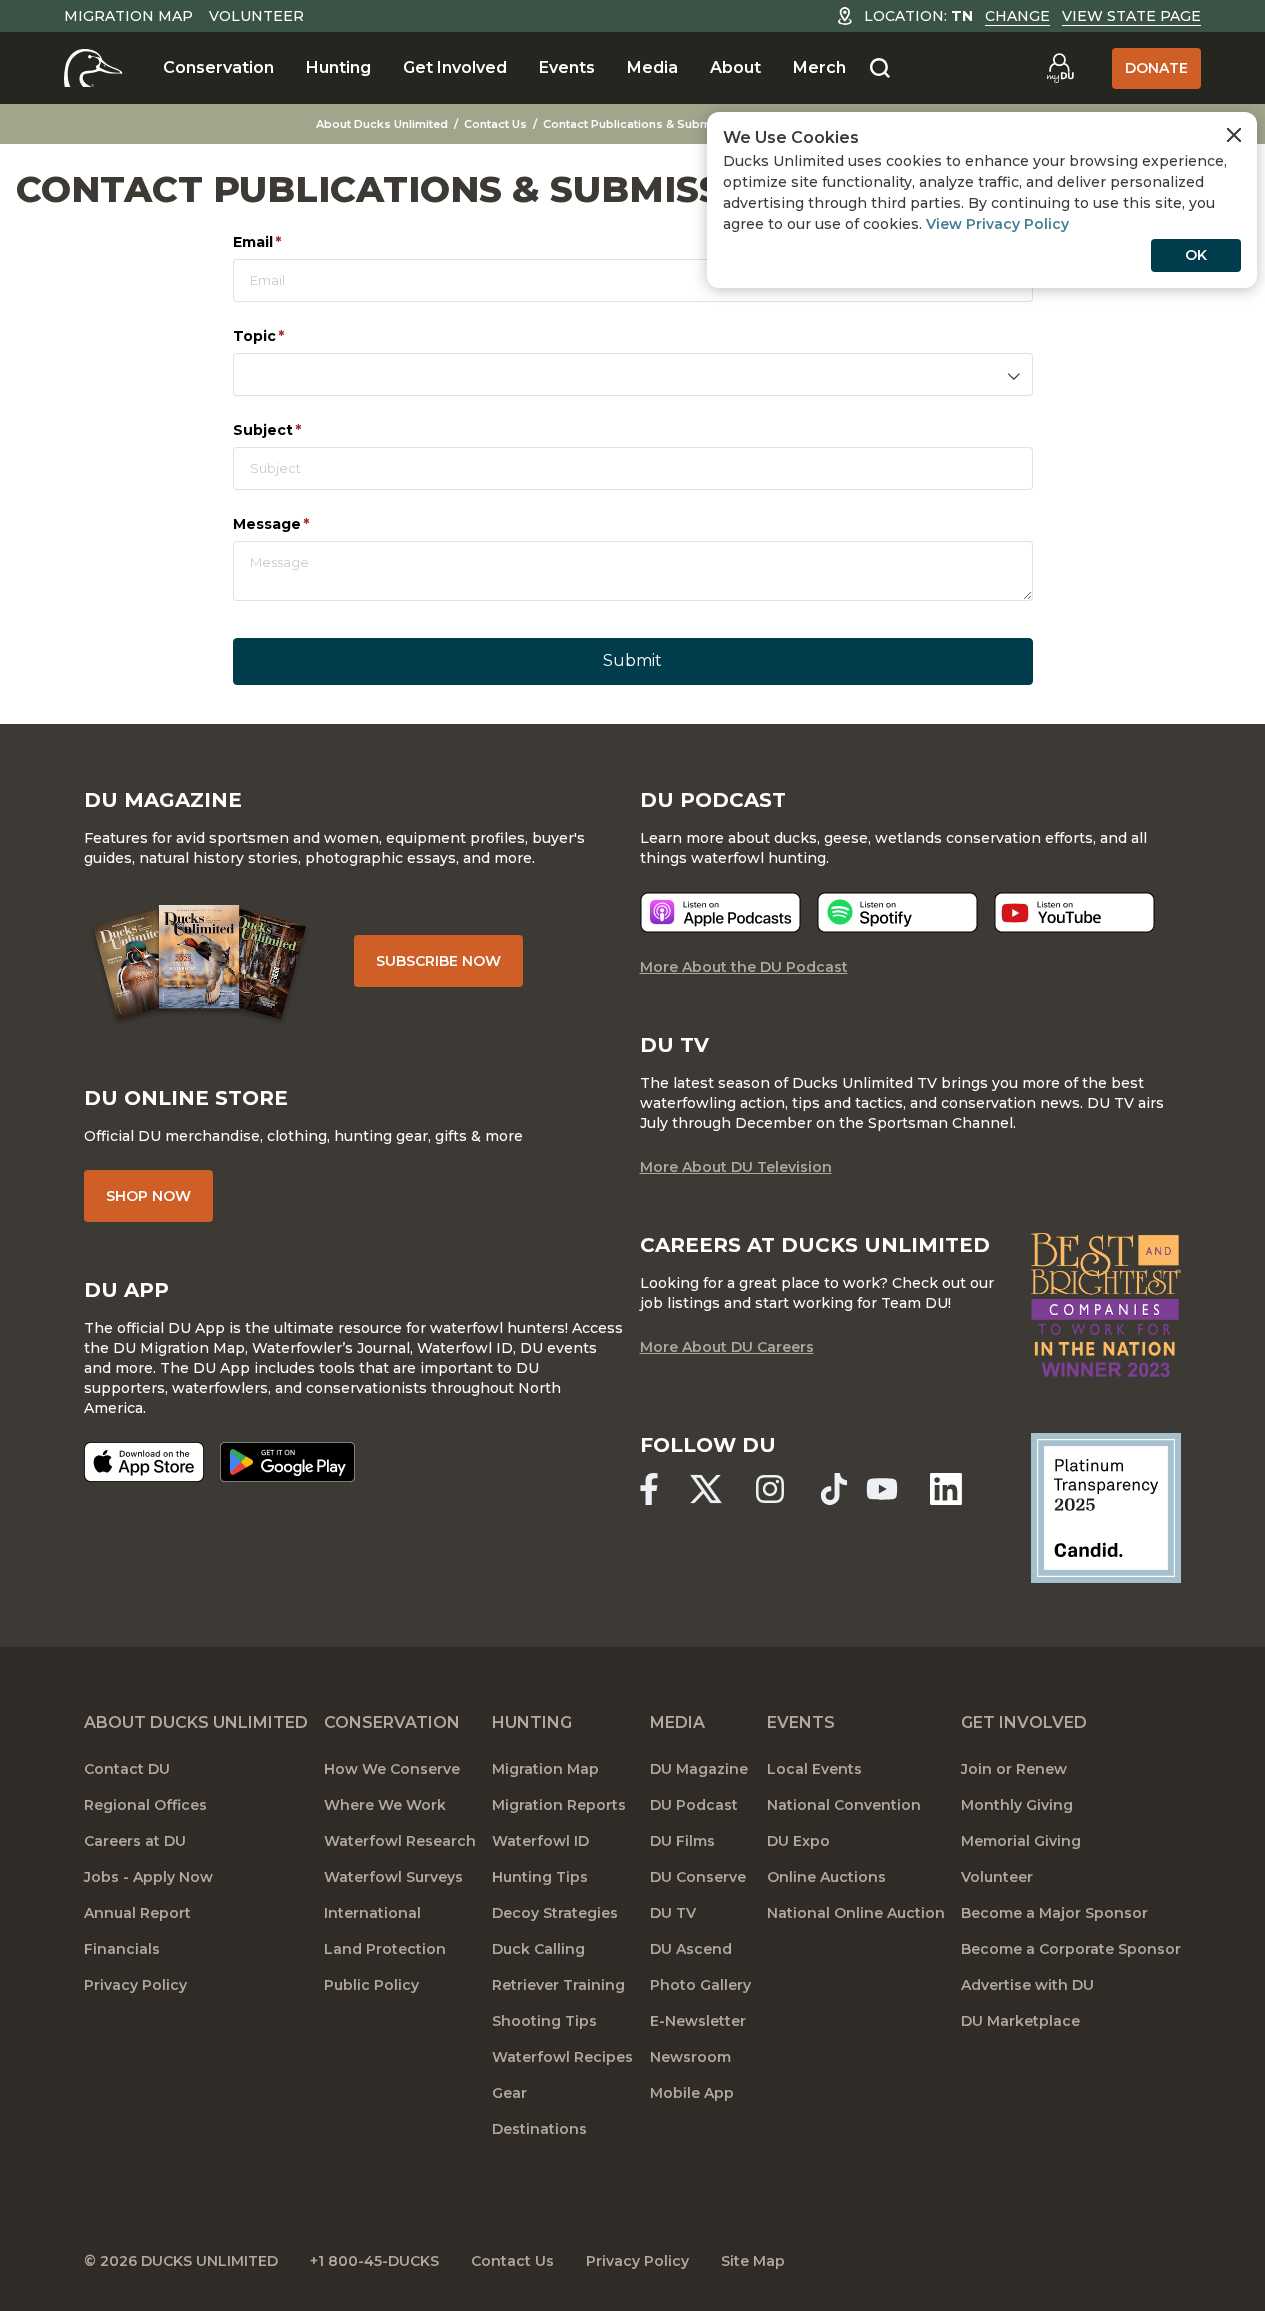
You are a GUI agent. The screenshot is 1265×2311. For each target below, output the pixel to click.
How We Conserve (392, 1769)
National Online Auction (856, 1913)
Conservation (218, 67)
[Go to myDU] (1060, 68)
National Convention (844, 1805)
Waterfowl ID (540, 1841)
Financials (122, 1949)
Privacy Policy (135, 1985)
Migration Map (128, 16)
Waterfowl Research (400, 1841)
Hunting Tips (540, 1877)
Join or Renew (1014, 1769)
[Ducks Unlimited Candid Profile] (1106, 1506)
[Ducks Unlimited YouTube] (882, 1489)
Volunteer (256, 16)
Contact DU (127, 1769)
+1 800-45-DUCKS (374, 2261)
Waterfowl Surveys (393, 1877)
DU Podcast (694, 1805)
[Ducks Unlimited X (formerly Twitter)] (706, 1489)
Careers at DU (135, 1841)
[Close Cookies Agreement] (1234, 135)
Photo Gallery (700, 1985)
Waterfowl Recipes (562, 2057)
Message (305, 524)
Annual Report (137, 1913)
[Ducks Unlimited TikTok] (834, 1489)
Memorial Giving (1021, 1841)
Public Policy (371, 1985)
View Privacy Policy (997, 224)
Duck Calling (538, 1949)
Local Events (814, 1769)
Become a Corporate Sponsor (1071, 1949)
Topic (292, 336)
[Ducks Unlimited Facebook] (649, 1489)
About (735, 67)
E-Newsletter (698, 2021)
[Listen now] (720, 912)
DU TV (673, 1913)
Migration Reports (559, 1805)
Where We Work (385, 1805)
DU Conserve (698, 1877)
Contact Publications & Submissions (648, 124)
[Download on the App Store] (144, 1462)
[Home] (93, 68)
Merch (819, 67)
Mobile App (692, 2093)
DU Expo (798, 1841)
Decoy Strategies (555, 1913)
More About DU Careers (727, 1347)
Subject (301, 430)
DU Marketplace (1020, 2021)
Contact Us (495, 124)
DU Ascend (691, 1949)
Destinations (539, 2129)
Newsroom (690, 2057)
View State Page (1131, 16)
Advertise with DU (1027, 1985)
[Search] (880, 69)
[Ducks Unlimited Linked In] (946, 1489)
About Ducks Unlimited (382, 124)
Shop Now (148, 1196)
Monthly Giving (1017, 1805)
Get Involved (455, 67)
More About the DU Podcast (744, 967)
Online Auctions (826, 1877)
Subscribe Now (438, 961)
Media (652, 67)
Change (1017, 16)
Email (291, 242)
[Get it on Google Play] (287, 1462)
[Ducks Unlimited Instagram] (770, 1489)
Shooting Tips (544, 2021)
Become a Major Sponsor (1054, 1913)
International (372, 1913)
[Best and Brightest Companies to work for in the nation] (1106, 1305)
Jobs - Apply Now (148, 1877)
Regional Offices (145, 1805)
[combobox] (633, 374)
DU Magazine (699, 1769)
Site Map (753, 2261)
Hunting (338, 67)
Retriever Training (558, 1985)
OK (1196, 255)
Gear (509, 2093)
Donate (1156, 68)
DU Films (682, 1841)
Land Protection (385, 1949)
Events (567, 67)
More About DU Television (736, 1167)
